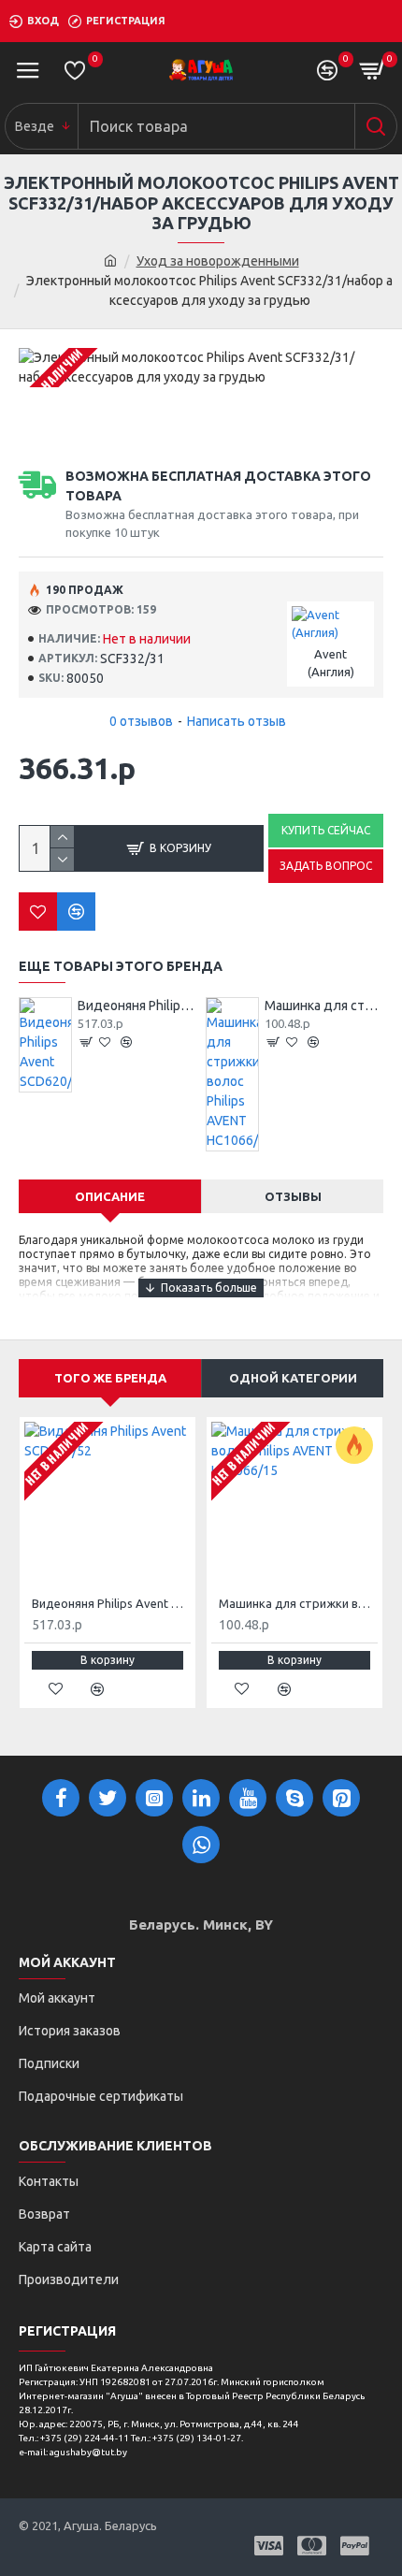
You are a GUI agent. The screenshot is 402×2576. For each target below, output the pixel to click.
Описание (110, 1196)
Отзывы (293, 1196)
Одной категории (293, 1378)
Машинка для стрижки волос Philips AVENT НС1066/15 (324, 1006)
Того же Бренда (110, 1378)
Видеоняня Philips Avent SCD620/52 (137, 1006)
